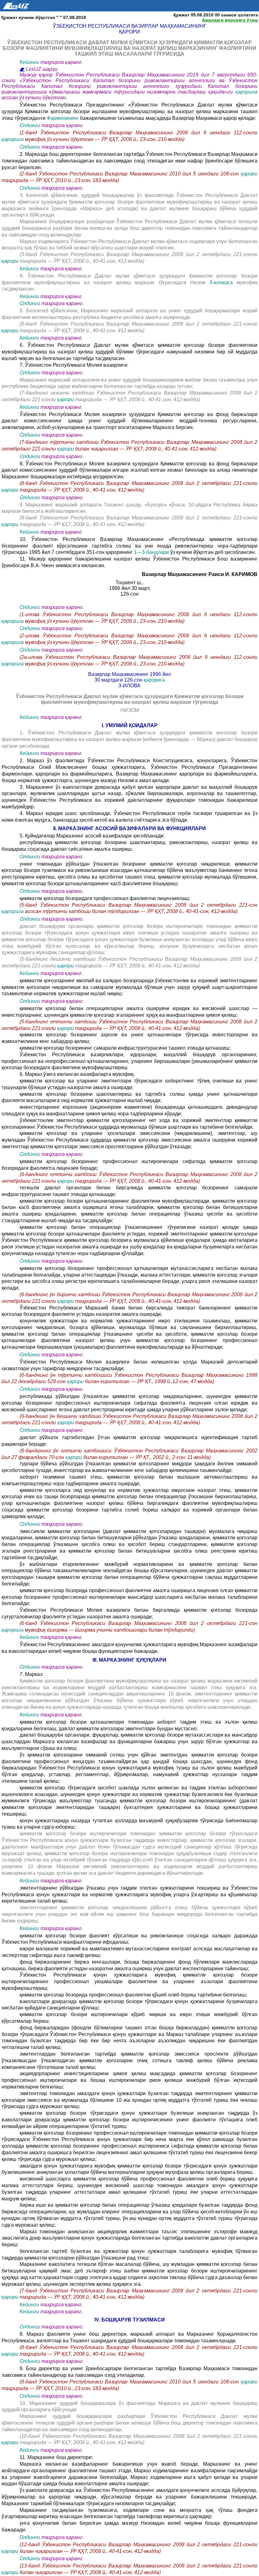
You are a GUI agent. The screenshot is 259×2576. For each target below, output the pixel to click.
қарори (249, 174)
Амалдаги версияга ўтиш (230, 20)
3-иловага (221, 282)
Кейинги (29, 62)
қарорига (246, 92)
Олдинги (30, 125)
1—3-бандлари (152, 552)
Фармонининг (63, 118)
